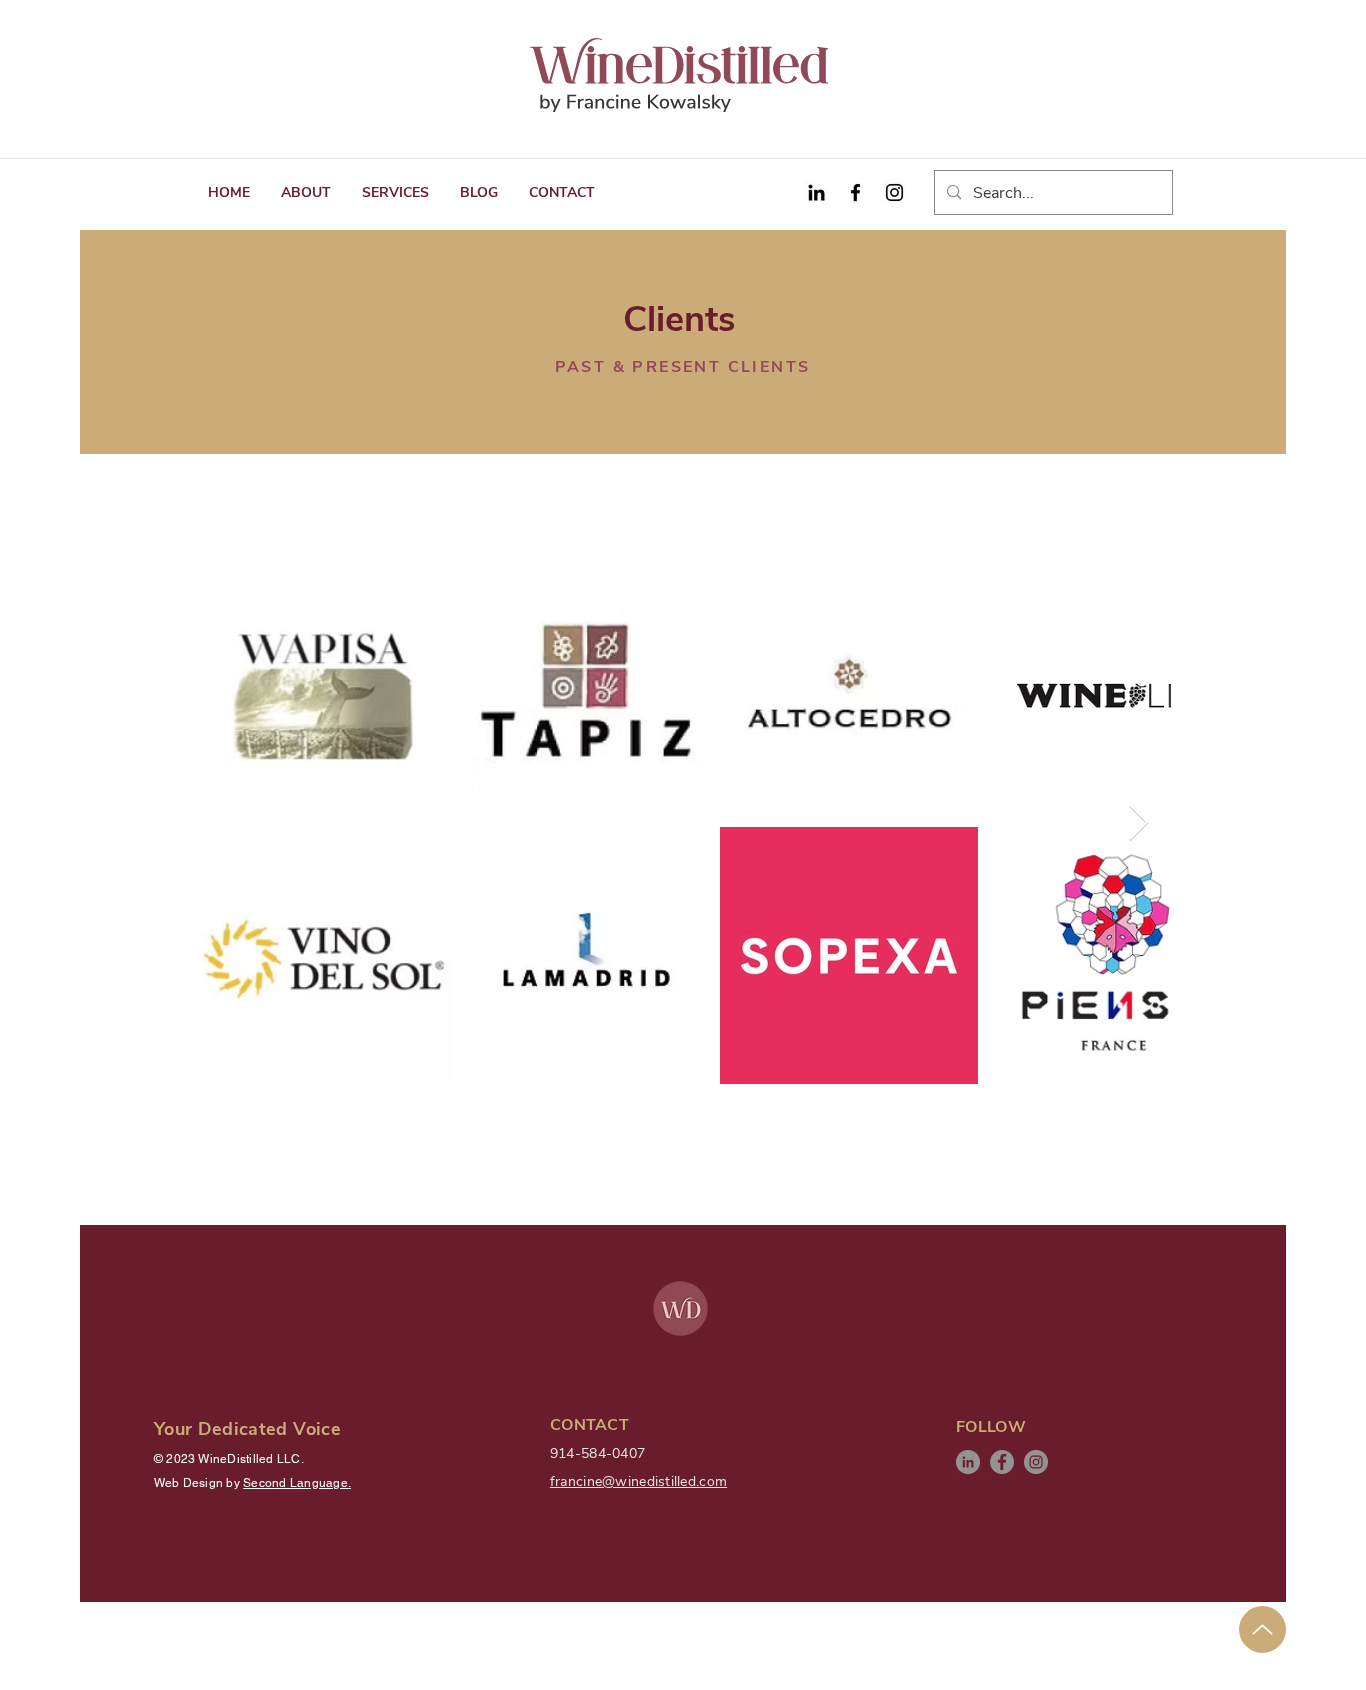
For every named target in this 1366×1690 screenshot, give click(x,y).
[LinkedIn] (968, 1462)
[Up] (1262, 1629)
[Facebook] (855, 192)
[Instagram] (894, 192)
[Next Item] (1138, 823)
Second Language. (297, 1483)
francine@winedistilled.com (638, 1481)
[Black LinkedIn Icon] (816, 192)
